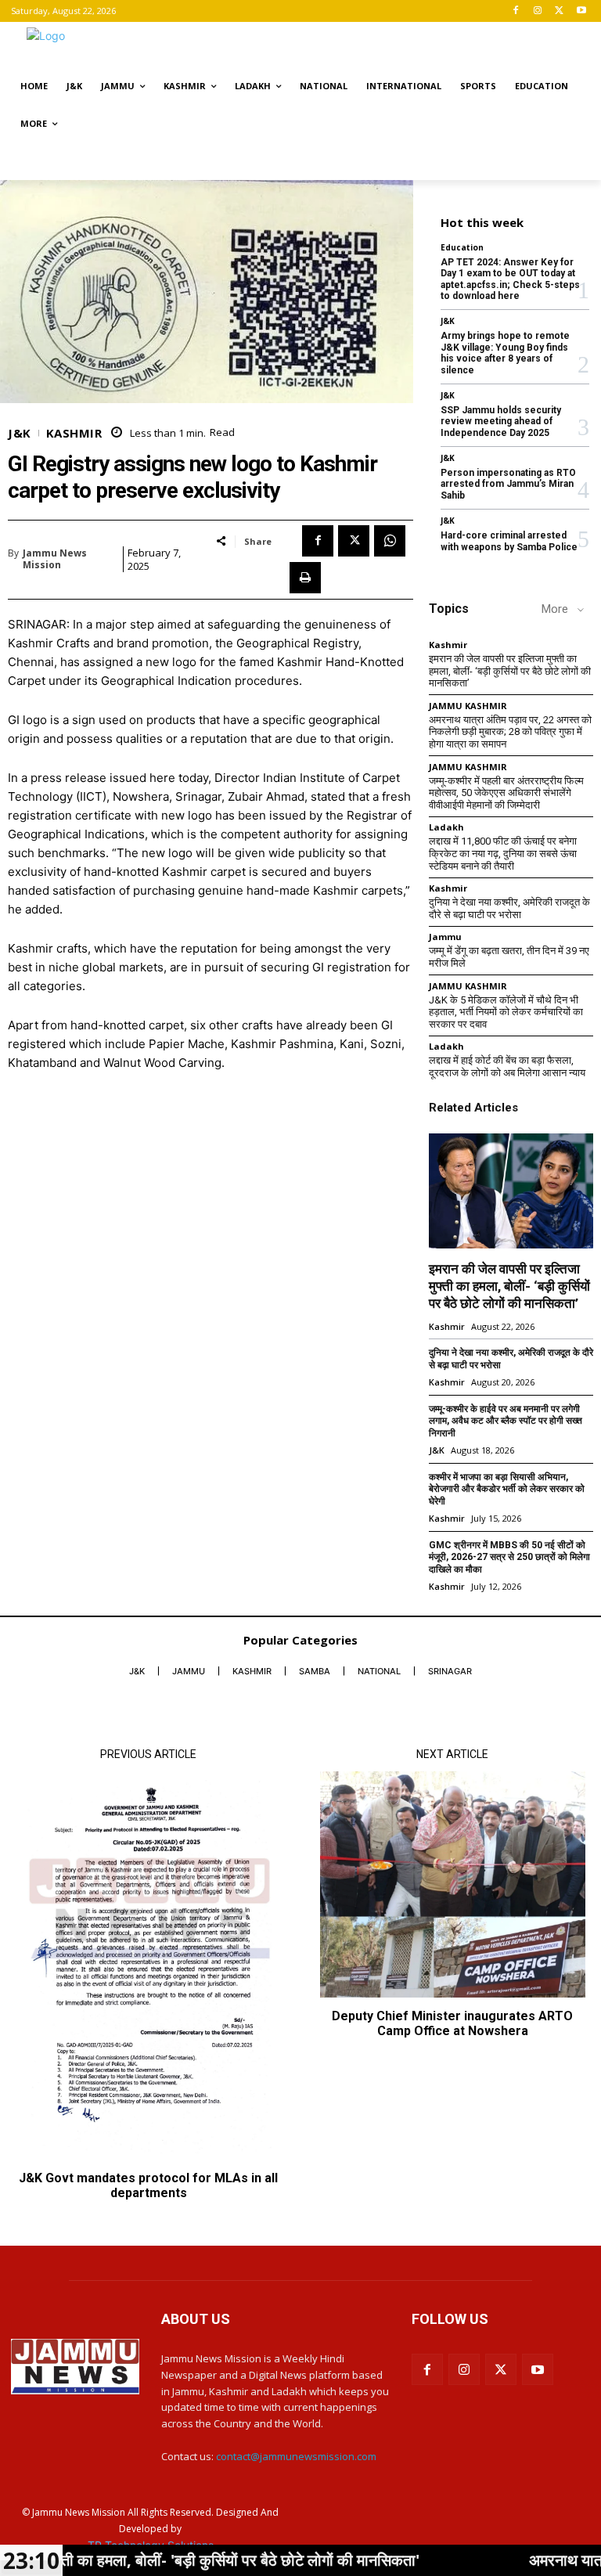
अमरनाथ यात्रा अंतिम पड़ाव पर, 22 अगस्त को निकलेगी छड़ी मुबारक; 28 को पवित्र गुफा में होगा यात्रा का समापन (510, 732)
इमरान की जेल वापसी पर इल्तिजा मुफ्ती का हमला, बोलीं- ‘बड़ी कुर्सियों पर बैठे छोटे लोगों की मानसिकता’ (510, 671)
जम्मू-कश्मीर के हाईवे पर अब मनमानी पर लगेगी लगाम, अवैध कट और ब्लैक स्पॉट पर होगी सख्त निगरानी (506, 1421)
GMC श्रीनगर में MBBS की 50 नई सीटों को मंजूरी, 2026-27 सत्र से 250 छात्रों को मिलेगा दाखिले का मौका (509, 1557)
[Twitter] (559, 11)
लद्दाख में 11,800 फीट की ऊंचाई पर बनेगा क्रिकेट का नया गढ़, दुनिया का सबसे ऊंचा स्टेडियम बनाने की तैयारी (503, 853)
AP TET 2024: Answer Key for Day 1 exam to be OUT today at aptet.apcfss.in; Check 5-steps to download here (510, 279)
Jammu (445, 937)
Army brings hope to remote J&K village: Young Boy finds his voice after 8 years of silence (505, 353)
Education (462, 247)
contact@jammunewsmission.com (296, 2456)
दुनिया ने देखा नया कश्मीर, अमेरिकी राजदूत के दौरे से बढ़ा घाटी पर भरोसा (509, 908)
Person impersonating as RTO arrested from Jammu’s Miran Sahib (508, 484)
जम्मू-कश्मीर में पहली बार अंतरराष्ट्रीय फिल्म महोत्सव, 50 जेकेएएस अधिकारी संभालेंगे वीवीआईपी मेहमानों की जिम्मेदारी (506, 793)
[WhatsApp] (390, 541)
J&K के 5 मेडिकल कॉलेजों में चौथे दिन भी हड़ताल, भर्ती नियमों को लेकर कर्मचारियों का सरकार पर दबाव (506, 1012)
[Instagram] (538, 11)
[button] (572, 162)
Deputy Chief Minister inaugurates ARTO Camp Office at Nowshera (452, 2023)
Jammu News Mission (55, 559)
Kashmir (74, 433)
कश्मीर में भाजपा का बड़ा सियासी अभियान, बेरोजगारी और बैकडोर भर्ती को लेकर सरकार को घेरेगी (507, 1489)
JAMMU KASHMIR (468, 706)
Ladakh (446, 827)
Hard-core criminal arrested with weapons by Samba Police (509, 541)
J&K (20, 433)
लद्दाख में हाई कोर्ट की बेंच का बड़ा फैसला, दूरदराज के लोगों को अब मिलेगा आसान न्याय (507, 1066)
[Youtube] (581, 11)
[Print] (305, 578)
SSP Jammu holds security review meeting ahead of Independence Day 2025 (501, 422)
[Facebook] (516, 11)
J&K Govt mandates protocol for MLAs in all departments (148, 2185)
